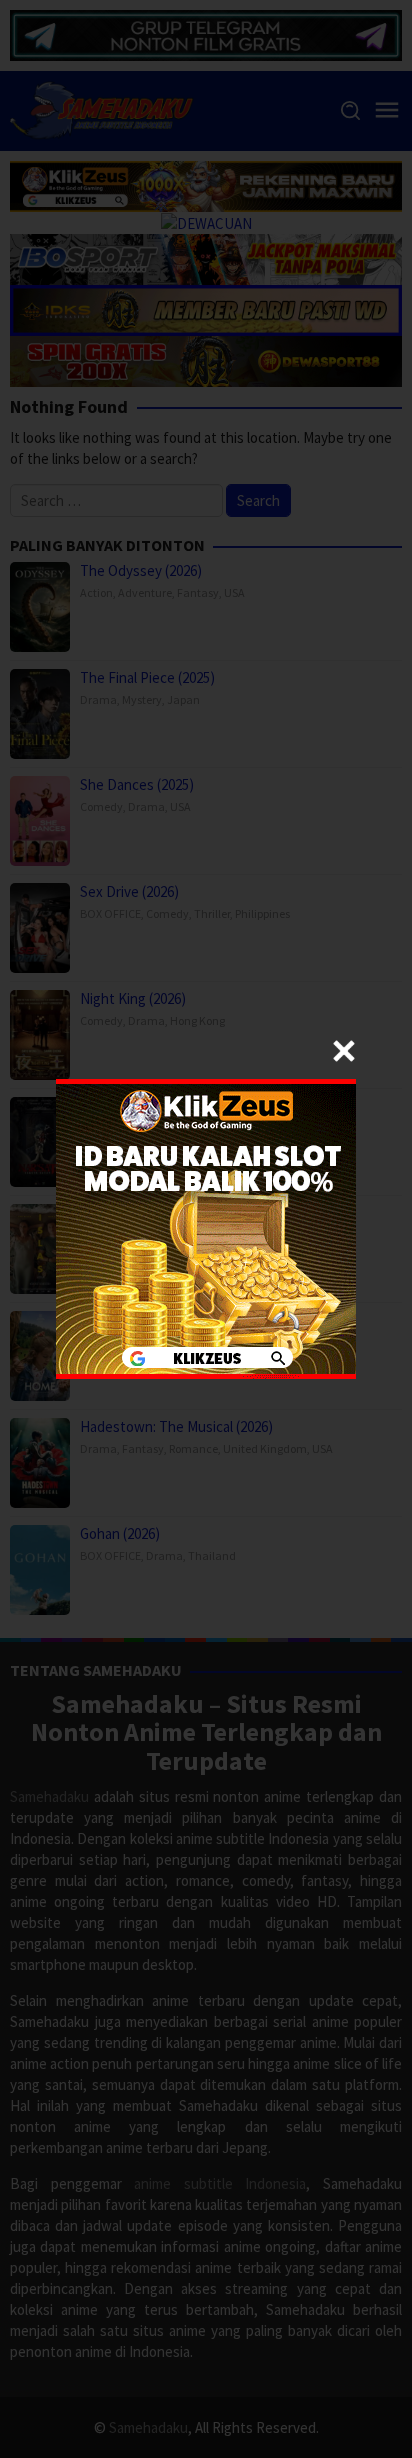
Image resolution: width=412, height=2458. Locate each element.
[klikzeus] (206, 1227)
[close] (344, 1051)
